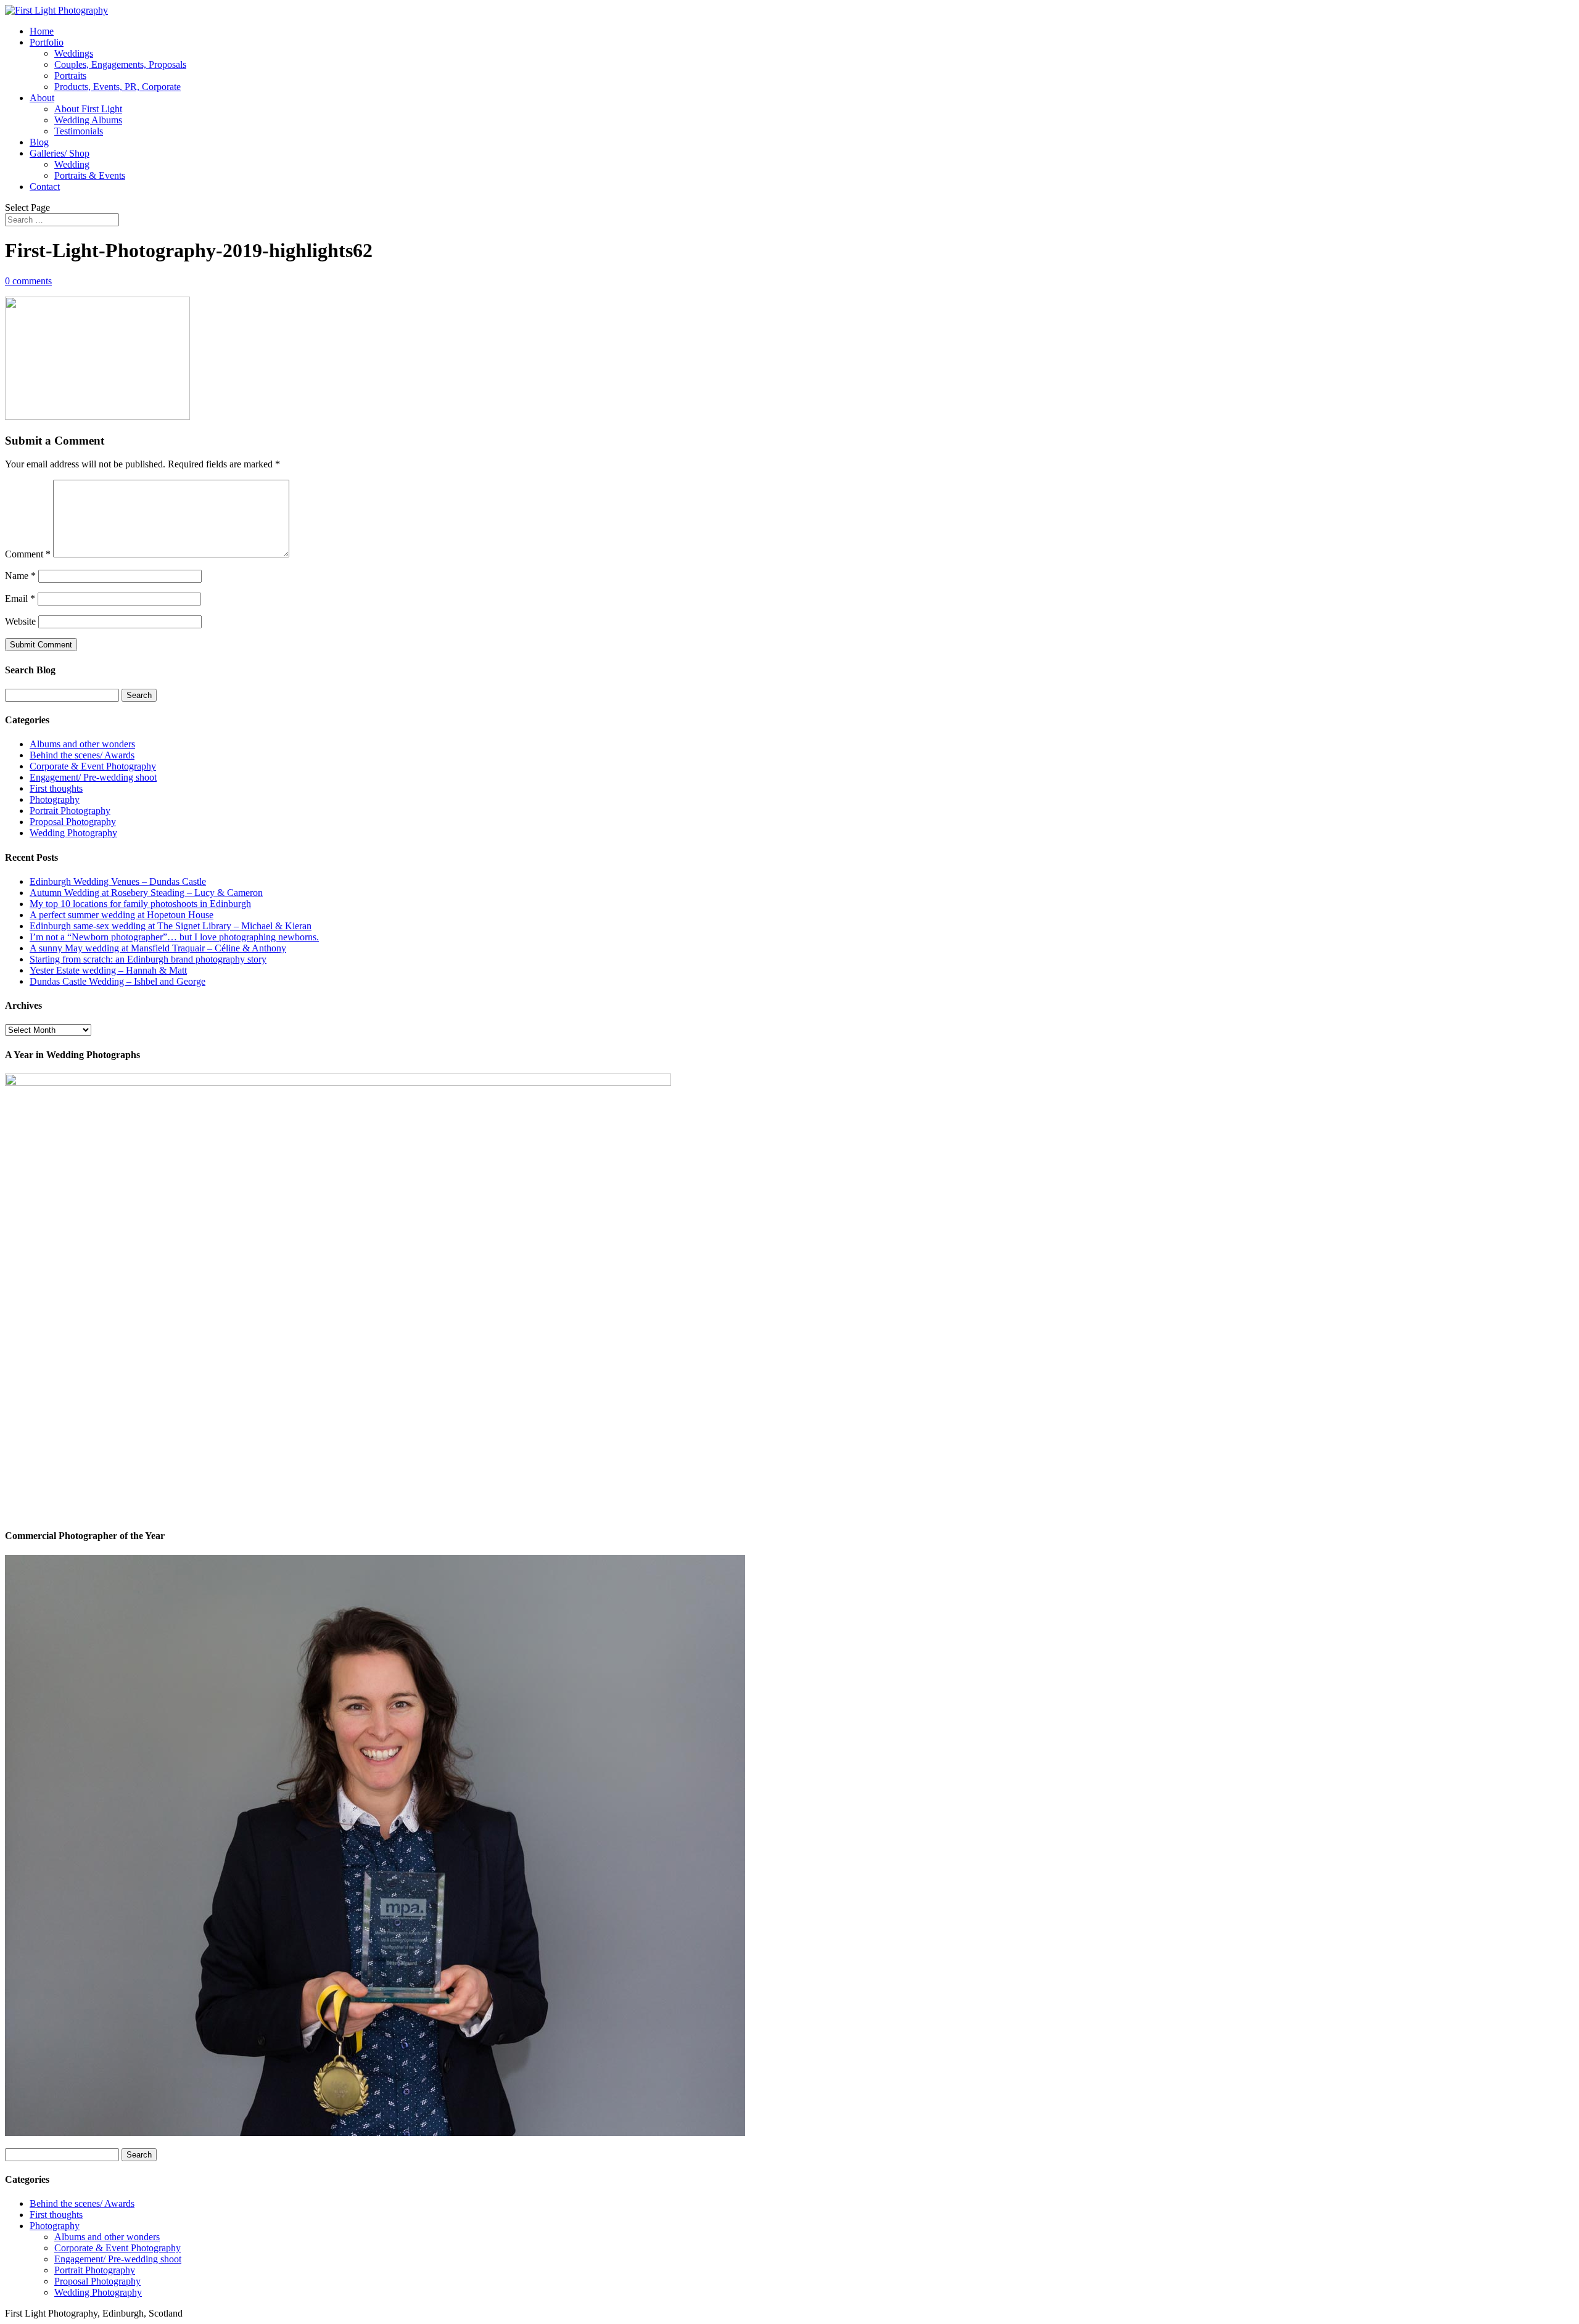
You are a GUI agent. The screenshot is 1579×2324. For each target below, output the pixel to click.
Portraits (70, 76)
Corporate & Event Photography (93, 766)
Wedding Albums (88, 120)
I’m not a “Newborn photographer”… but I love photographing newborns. (174, 937)
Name (20, 576)
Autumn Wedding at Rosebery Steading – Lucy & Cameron (146, 893)
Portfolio (47, 42)
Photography (55, 799)
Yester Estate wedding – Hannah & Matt (108, 970)
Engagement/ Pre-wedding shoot (93, 777)
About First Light (88, 109)
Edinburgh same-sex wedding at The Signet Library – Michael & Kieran (171, 926)
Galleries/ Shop (60, 153)
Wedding (72, 164)
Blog (39, 142)
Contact (45, 187)
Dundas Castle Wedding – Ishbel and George (117, 981)
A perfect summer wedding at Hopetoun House (122, 915)
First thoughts (56, 788)
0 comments (28, 281)
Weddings (74, 53)
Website (20, 621)
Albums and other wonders (82, 744)
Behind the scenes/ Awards (82, 755)
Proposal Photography (73, 822)
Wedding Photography (73, 833)
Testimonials (79, 131)
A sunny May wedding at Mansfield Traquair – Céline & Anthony (158, 948)
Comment (28, 554)
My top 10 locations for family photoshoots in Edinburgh (140, 904)
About (42, 98)
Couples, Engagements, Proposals (120, 64)
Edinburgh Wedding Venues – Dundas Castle (118, 881)
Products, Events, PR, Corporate (117, 87)
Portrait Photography (70, 811)
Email (20, 598)
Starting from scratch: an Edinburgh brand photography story (148, 959)
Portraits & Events (90, 175)
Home (42, 31)
